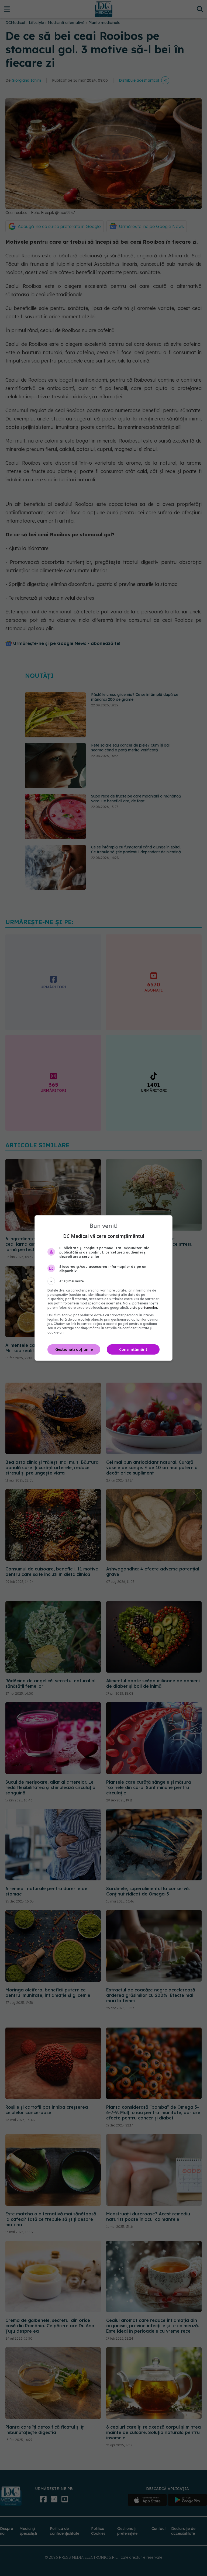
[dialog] (103, 1288)
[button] (103, 1281)
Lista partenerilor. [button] (144, 1308)
